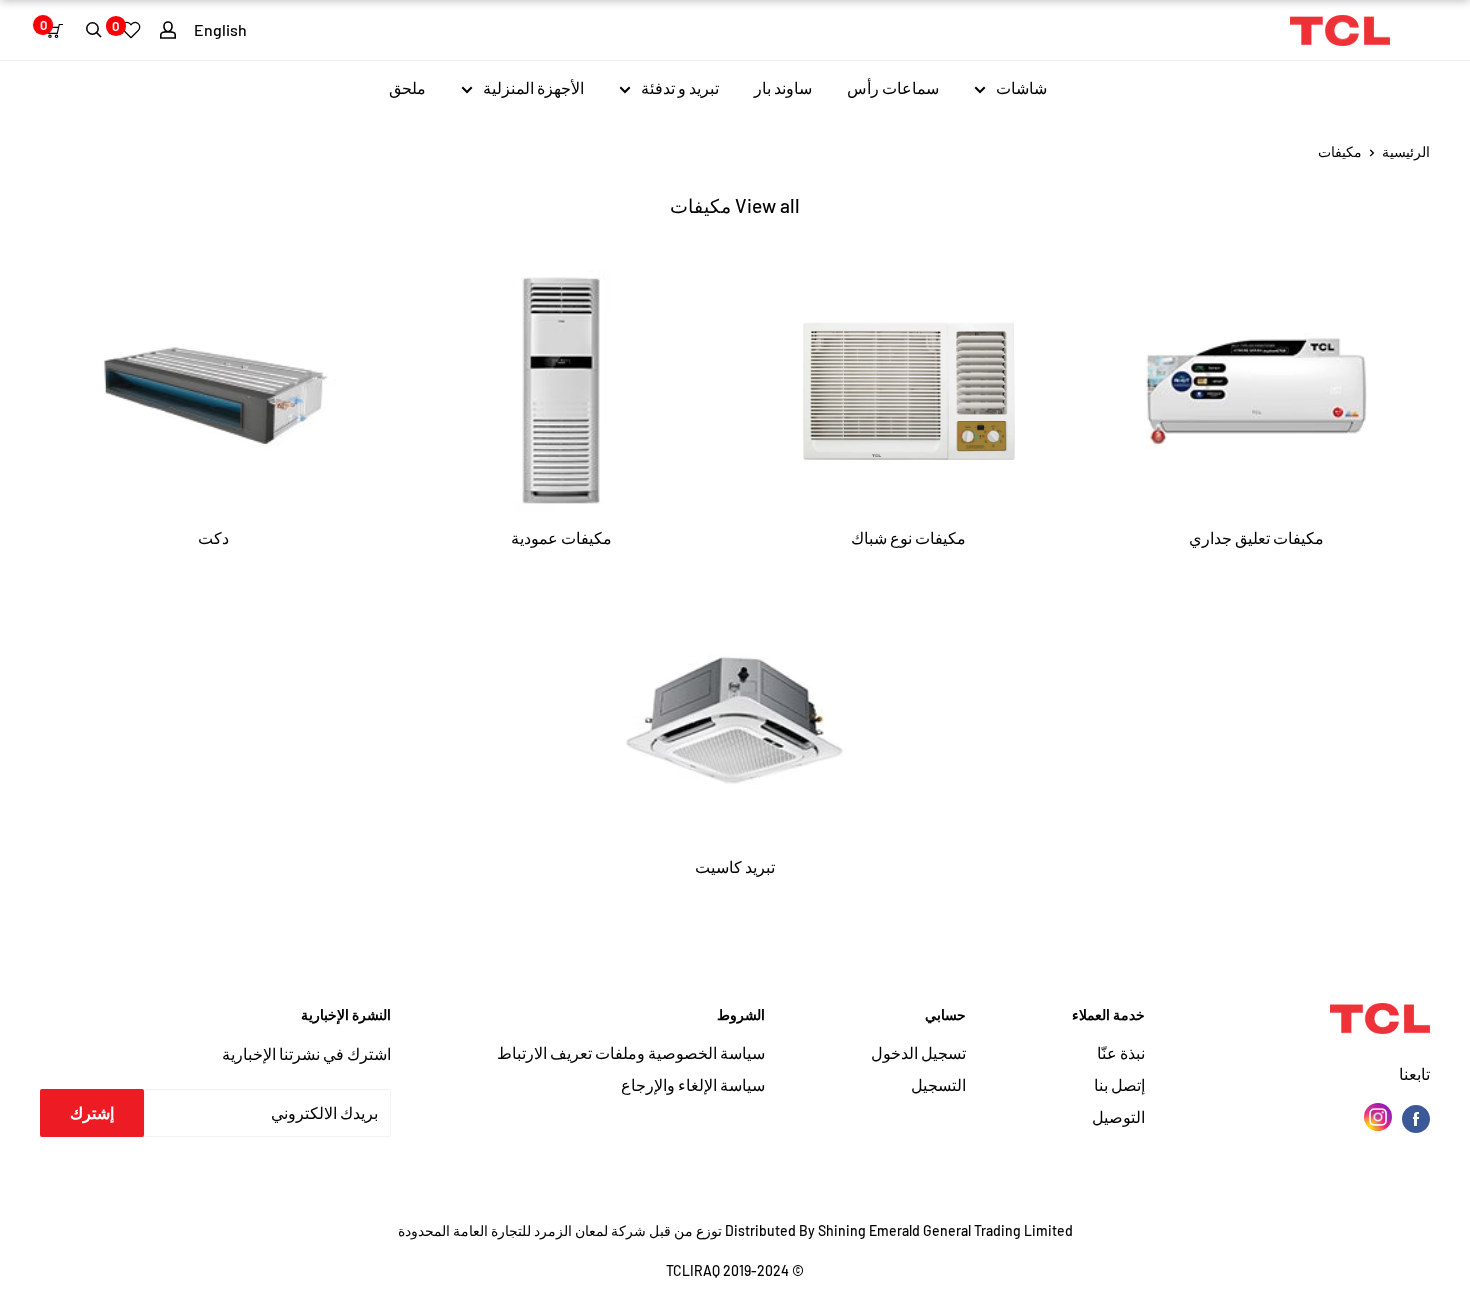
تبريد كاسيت (735, 866)
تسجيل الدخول (918, 1052)
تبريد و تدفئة (680, 87)
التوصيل (1118, 1116)
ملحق (407, 87)
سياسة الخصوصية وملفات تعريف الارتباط (631, 1052)
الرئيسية (1406, 151)
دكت (213, 537)
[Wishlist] (131, 30)
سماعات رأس (893, 87)
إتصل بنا (1119, 1084)
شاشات (1021, 87)
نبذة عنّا (1121, 1052)
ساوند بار (783, 87)
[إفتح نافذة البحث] (94, 30)
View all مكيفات (735, 205)
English (220, 29)
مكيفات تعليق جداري (1256, 537)
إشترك (92, 1112)
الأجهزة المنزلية (533, 87)
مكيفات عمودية (561, 537)
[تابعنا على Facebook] (1416, 1117)
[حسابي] (168, 30)
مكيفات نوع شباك (908, 537)
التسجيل (938, 1084)
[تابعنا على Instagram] (1378, 1117)
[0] (58, 30)
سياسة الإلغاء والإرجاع (693, 1084)
